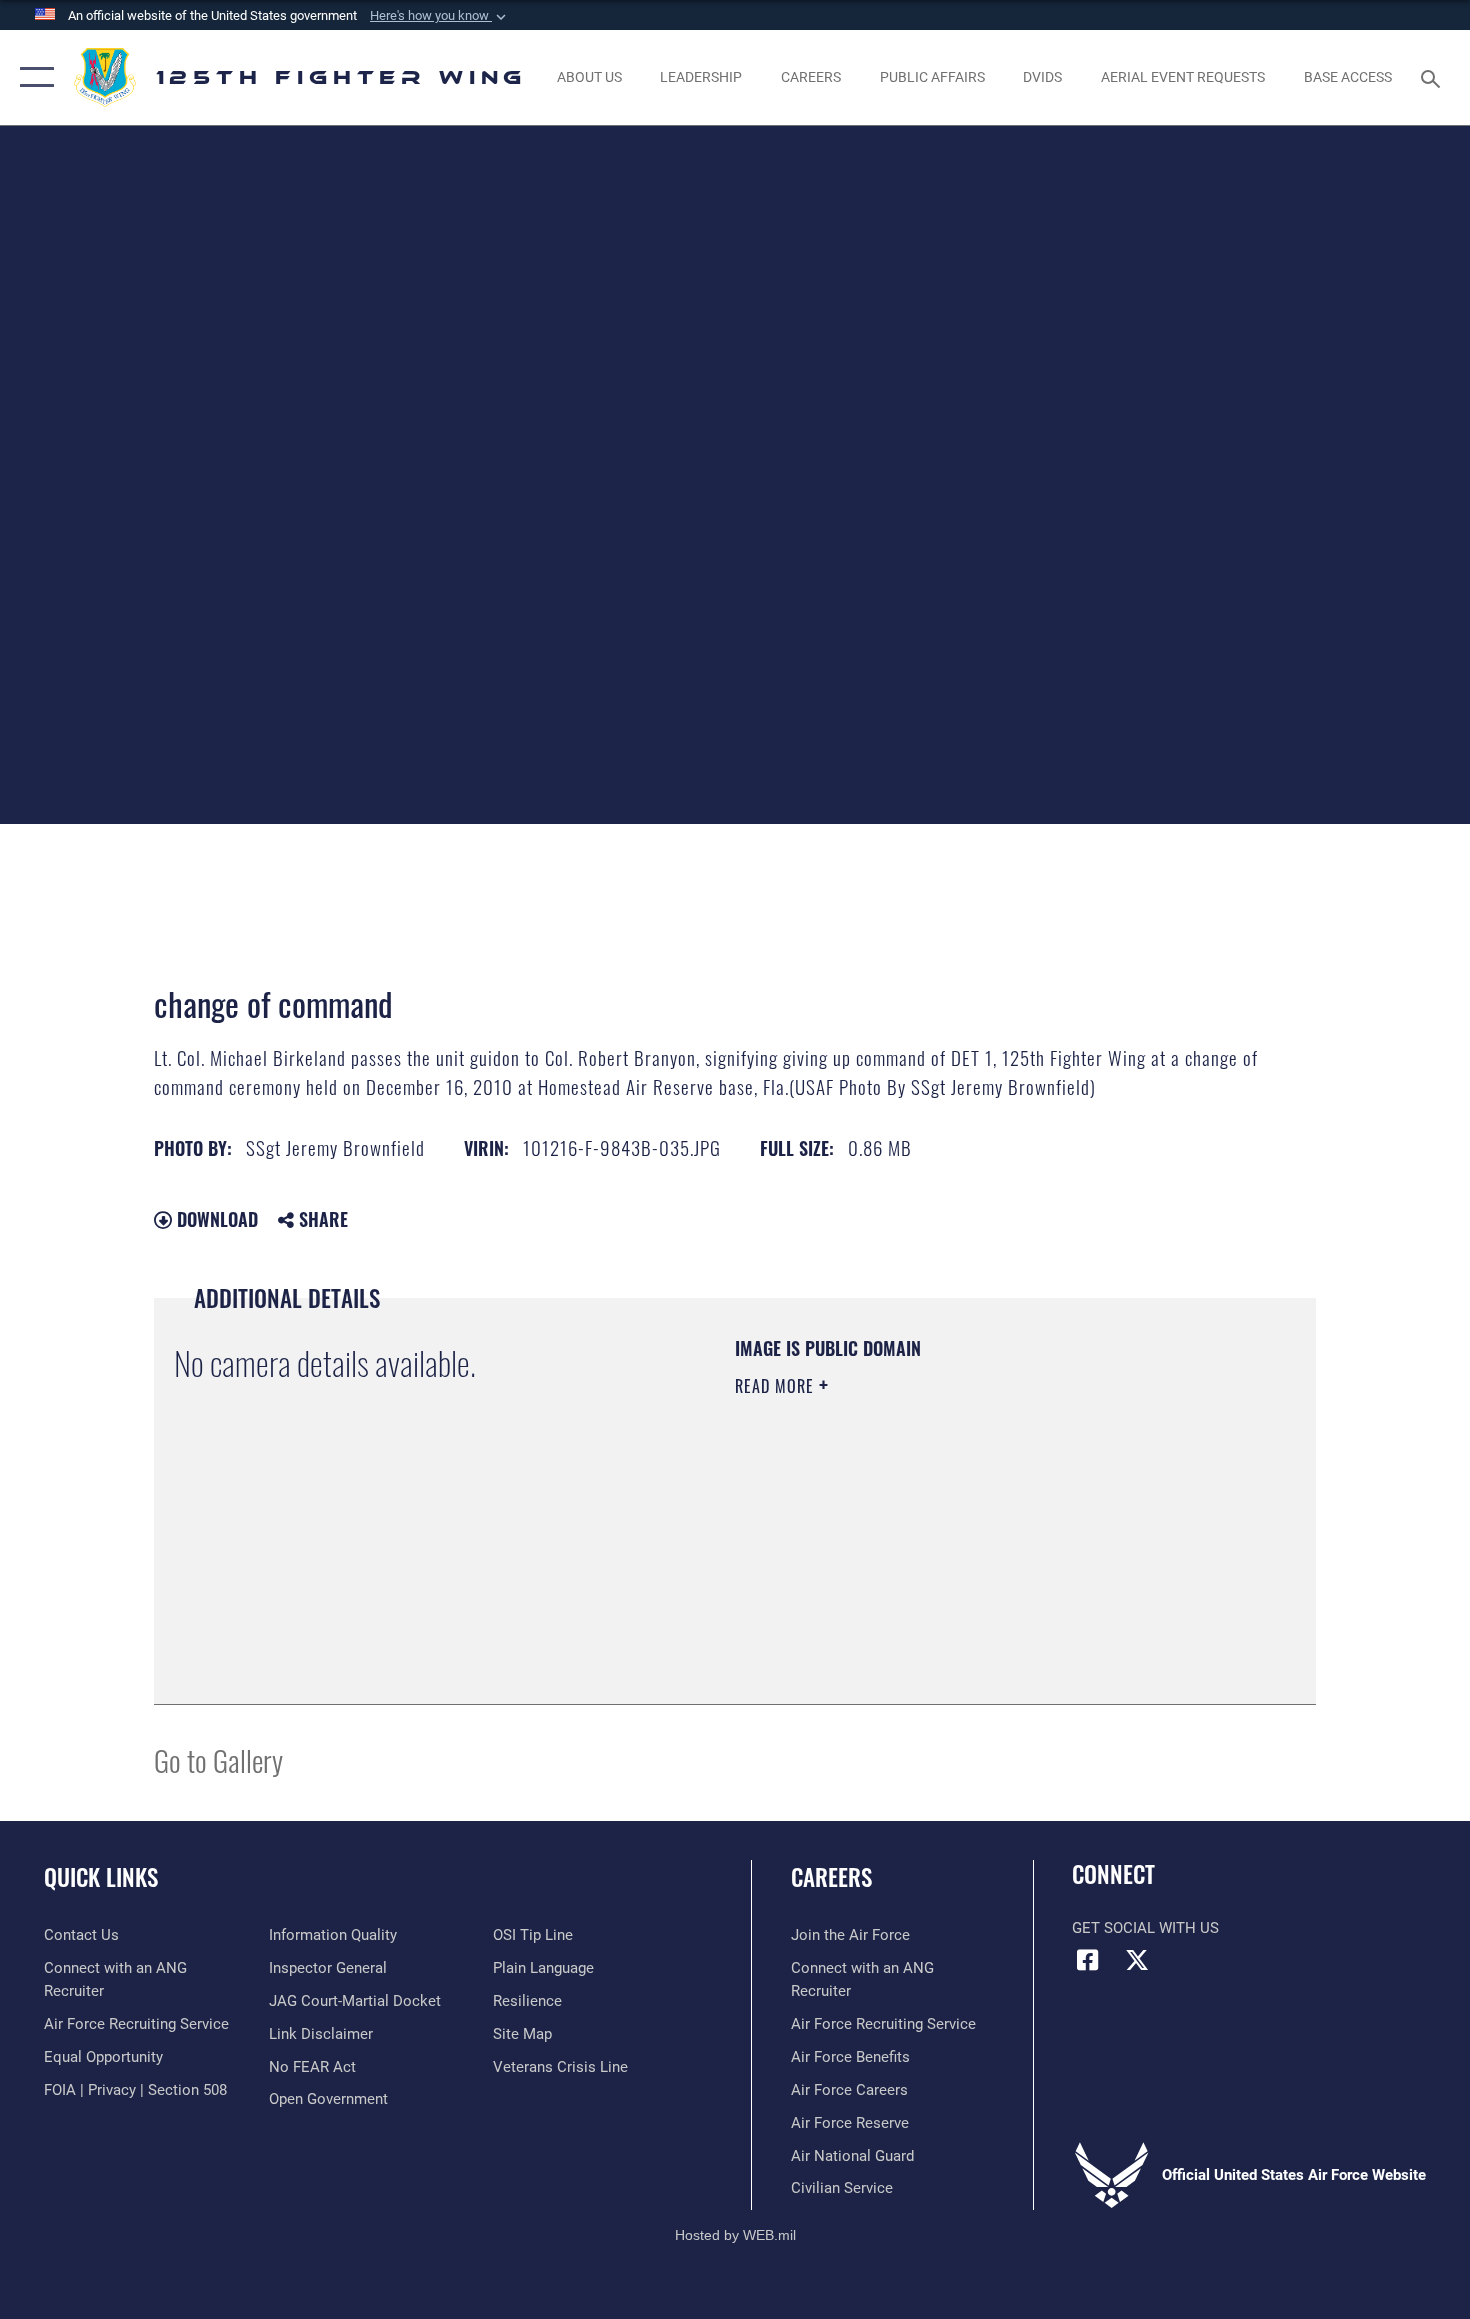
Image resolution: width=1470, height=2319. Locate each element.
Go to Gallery (218, 1759)
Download (215, 1219)
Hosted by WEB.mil (735, 2235)
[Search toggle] (1433, 77)
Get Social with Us (1145, 1928)
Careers (831, 1877)
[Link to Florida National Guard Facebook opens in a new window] (1087, 1960)
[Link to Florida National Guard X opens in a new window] (1137, 1960)
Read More (777, 1386)
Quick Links (101, 1877)
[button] (440, 16)
